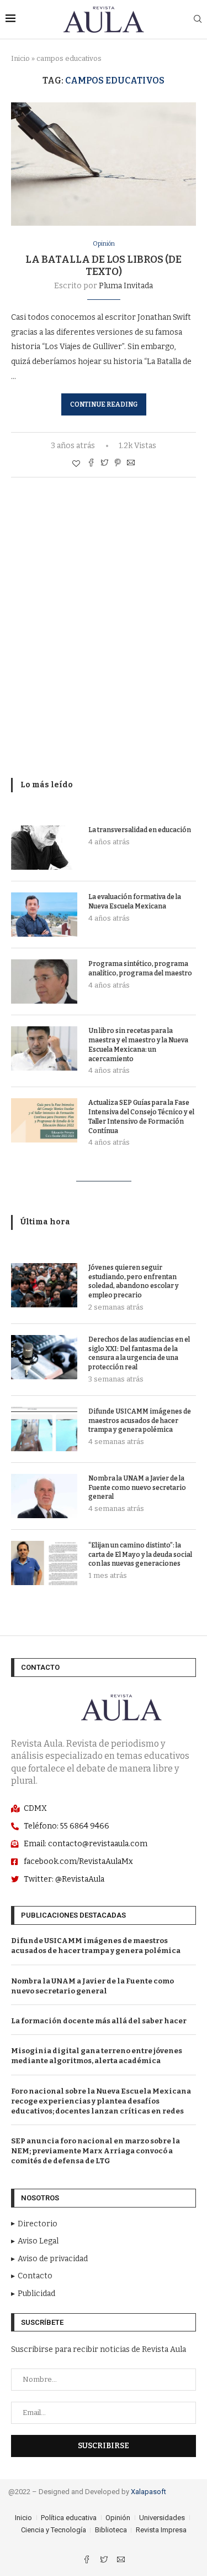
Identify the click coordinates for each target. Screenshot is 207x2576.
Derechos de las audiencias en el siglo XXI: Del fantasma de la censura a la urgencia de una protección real (139, 1353)
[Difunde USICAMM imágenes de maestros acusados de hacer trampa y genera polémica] (44, 1429)
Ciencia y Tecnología (54, 2530)
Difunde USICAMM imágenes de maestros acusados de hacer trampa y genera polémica (140, 1421)
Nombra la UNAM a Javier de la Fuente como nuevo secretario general (137, 1488)
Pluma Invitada (126, 286)
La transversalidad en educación (140, 830)
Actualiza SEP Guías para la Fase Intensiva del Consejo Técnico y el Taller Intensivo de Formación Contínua (141, 1116)
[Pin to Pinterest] (118, 464)
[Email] (121, 2561)
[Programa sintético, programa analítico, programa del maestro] (44, 981)
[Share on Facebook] (91, 464)
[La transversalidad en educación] (44, 848)
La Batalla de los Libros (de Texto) (104, 266)
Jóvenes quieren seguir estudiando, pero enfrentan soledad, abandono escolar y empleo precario (134, 1281)
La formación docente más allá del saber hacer (99, 2021)
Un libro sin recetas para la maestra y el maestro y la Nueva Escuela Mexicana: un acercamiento (138, 1045)
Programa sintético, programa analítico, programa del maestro (140, 968)
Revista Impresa (161, 2530)
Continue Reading (104, 404)
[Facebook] (87, 2561)
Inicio (20, 58)
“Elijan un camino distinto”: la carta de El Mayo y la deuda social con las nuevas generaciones (140, 1555)
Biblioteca (111, 2530)
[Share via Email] (131, 464)
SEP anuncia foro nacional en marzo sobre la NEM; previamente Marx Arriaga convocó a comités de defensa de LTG (95, 2151)
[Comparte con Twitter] (104, 464)
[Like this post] (76, 464)
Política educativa (69, 2518)
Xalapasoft (148, 2492)
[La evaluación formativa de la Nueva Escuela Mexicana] (44, 915)
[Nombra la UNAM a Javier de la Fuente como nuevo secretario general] (44, 1496)
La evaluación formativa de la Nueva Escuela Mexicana (135, 902)
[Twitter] (105, 2561)
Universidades (162, 2518)
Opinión (104, 244)
